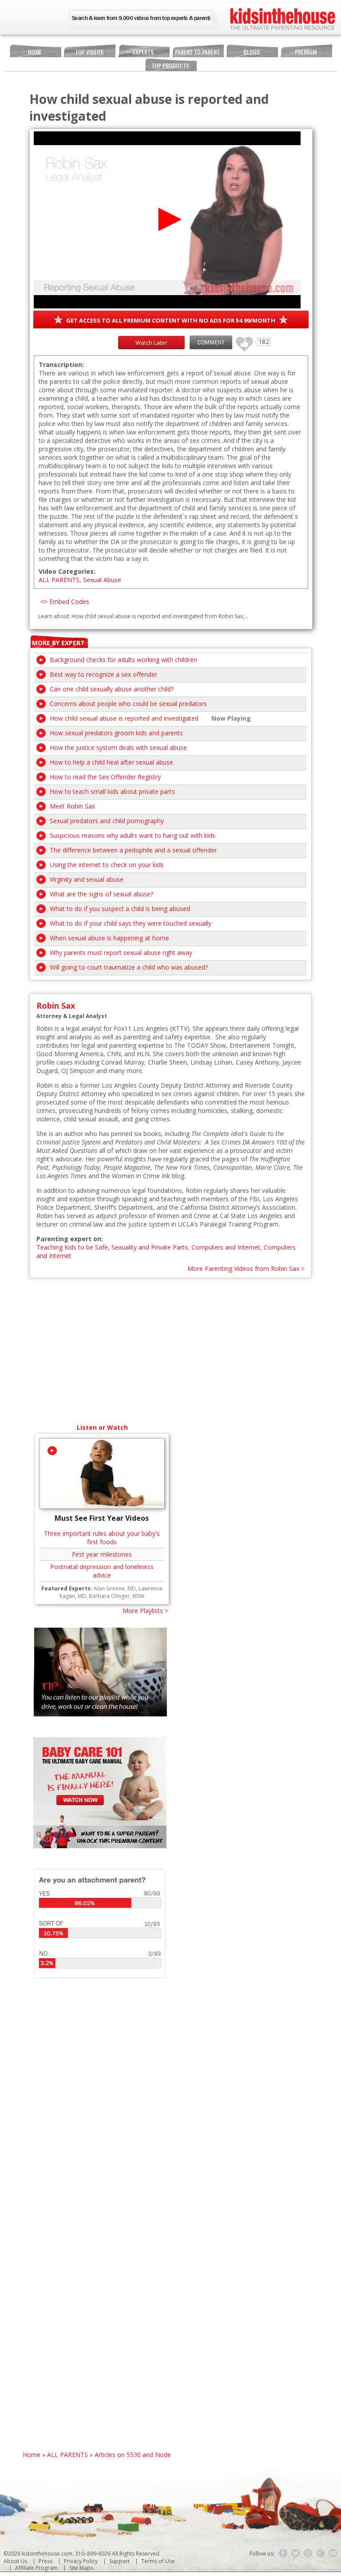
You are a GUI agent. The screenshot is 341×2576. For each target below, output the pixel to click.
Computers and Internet (226, 1247)
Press (46, 2561)
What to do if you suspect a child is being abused (120, 909)
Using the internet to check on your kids (107, 865)
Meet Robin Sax (72, 806)
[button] (167, 219)
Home (35, 52)
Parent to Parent (197, 52)
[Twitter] (296, 2553)
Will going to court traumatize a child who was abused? (129, 967)
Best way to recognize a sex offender (103, 674)
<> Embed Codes (65, 602)
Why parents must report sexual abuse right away (121, 953)
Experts (143, 52)
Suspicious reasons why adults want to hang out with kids (133, 835)
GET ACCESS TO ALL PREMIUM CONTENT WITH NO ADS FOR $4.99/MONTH (171, 320)
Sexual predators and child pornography (107, 821)
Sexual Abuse (102, 580)
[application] (167, 220)
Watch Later (151, 343)
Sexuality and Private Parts (150, 1247)
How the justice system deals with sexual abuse (118, 748)
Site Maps (81, 2568)
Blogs (252, 52)
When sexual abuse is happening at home (109, 938)
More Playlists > (145, 1611)
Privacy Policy (81, 2561)
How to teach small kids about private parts (112, 791)
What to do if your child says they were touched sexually (131, 923)
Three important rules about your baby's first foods (102, 1538)
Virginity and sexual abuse (87, 879)
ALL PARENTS (59, 580)
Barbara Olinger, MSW (117, 1596)
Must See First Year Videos (102, 1518)
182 (241, 340)
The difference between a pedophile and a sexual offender (133, 850)
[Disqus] (171, 2109)
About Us (15, 2561)
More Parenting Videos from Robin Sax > (246, 1268)
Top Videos (89, 52)
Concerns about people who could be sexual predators (128, 704)
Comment (211, 342)
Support (119, 2561)
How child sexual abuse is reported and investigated (124, 718)
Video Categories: (67, 571)
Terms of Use (158, 2561)
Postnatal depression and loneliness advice (102, 1571)
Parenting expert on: (70, 1239)
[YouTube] (333, 2553)
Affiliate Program (36, 2568)
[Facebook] (283, 2553)
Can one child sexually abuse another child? (112, 689)
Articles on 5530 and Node (133, 2455)
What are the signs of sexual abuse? (101, 894)
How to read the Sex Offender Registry (105, 777)
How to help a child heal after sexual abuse (111, 762)
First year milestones (102, 1554)
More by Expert (58, 643)
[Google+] (321, 2553)
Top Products (170, 65)
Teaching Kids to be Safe (72, 1247)
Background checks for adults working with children (123, 660)
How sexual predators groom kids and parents (116, 733)
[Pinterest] (308, 2553)
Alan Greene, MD (115, 1588)
